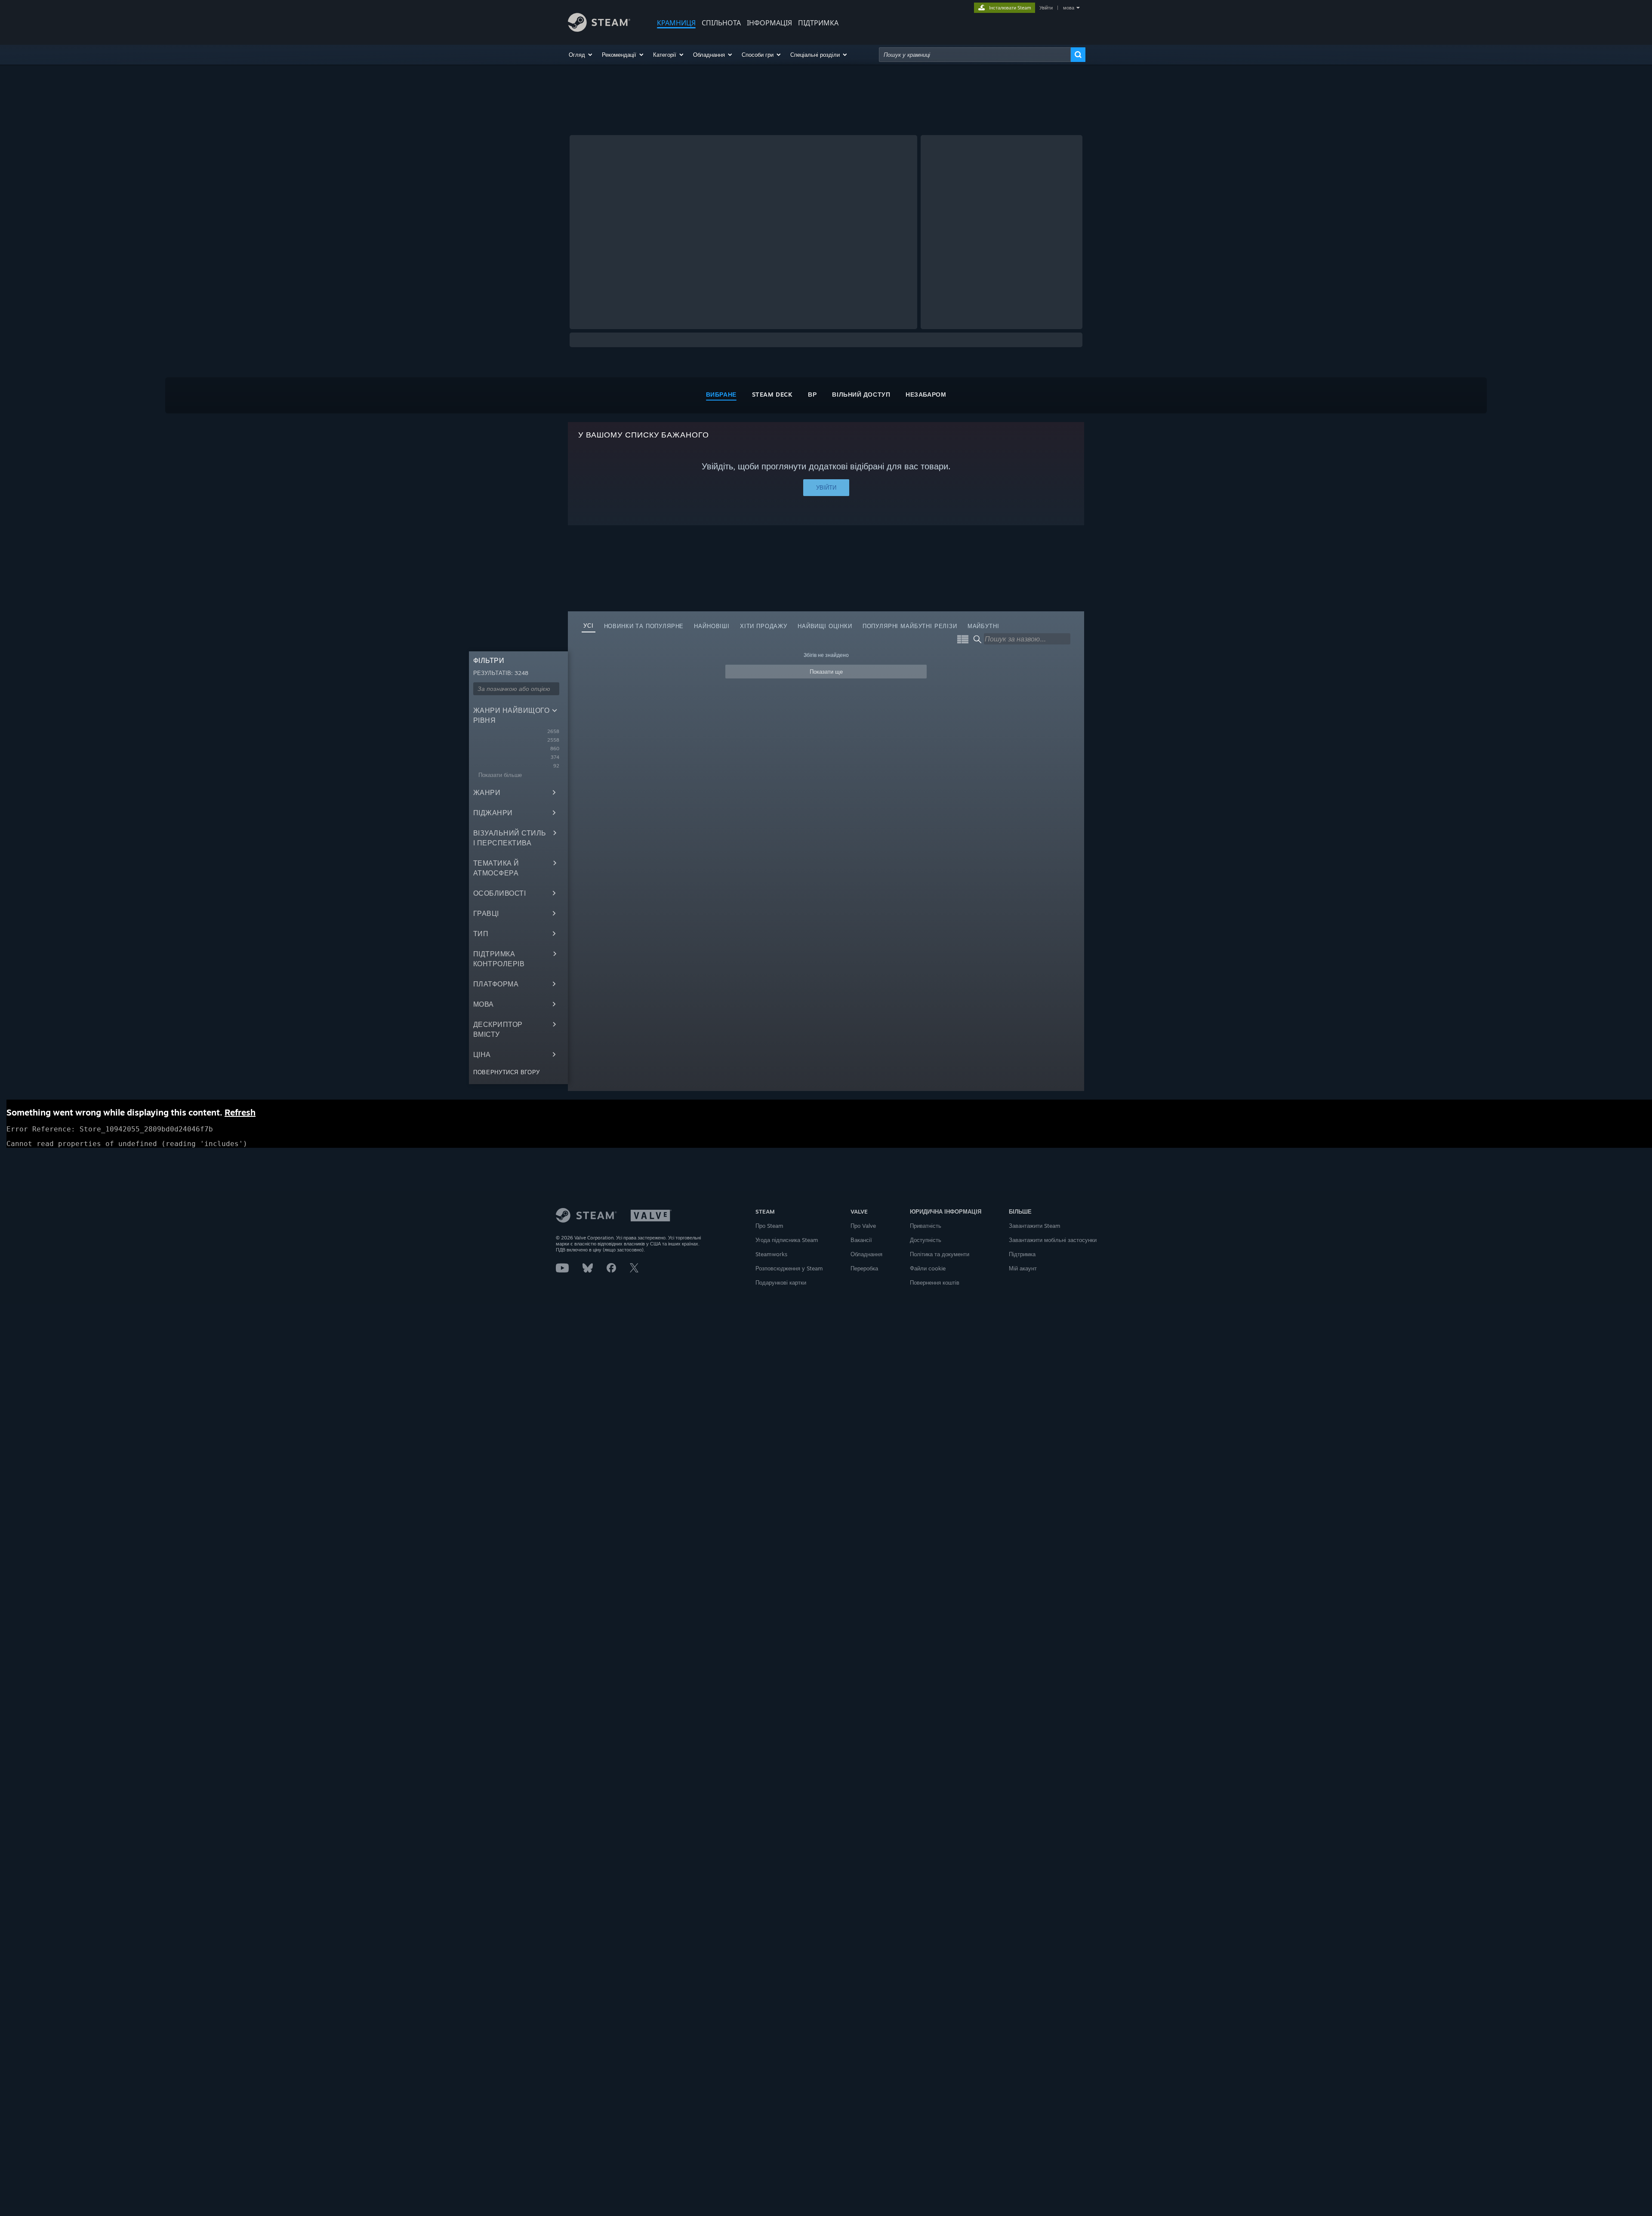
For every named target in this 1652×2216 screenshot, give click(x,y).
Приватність (926, 1226)
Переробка (864, 1268)
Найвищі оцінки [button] (825, 626)
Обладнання (866, 1254)
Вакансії (861, 1240)
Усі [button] (589, 626)
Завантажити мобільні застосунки (1053, 1240)
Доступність (926, 1240)
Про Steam (769, 1226)
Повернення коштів (935, 1282)
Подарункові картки (781, 1282)
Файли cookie (928, 1268)
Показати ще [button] (826, 672)
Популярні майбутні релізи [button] (910, 626)
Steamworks (771, 1254)
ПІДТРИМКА (818, 23)
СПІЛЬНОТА (721, 23)
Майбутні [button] (983, 626)
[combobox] (975, 55)
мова (1069, 8)
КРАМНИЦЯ (676, 23)
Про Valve (863, 1226)
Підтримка (1022, 1254)
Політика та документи (940, 1254)
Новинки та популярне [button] (644, 626)
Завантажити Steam (1035, 1226)
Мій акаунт (1023, 1268)
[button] (581, 55)
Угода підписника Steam (787, 1240)
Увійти (1046, 8)
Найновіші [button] (712, 626)
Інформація (769, 23)
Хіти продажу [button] (764, 626)
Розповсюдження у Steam (789, 1268)
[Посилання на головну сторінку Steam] (599, 29)
